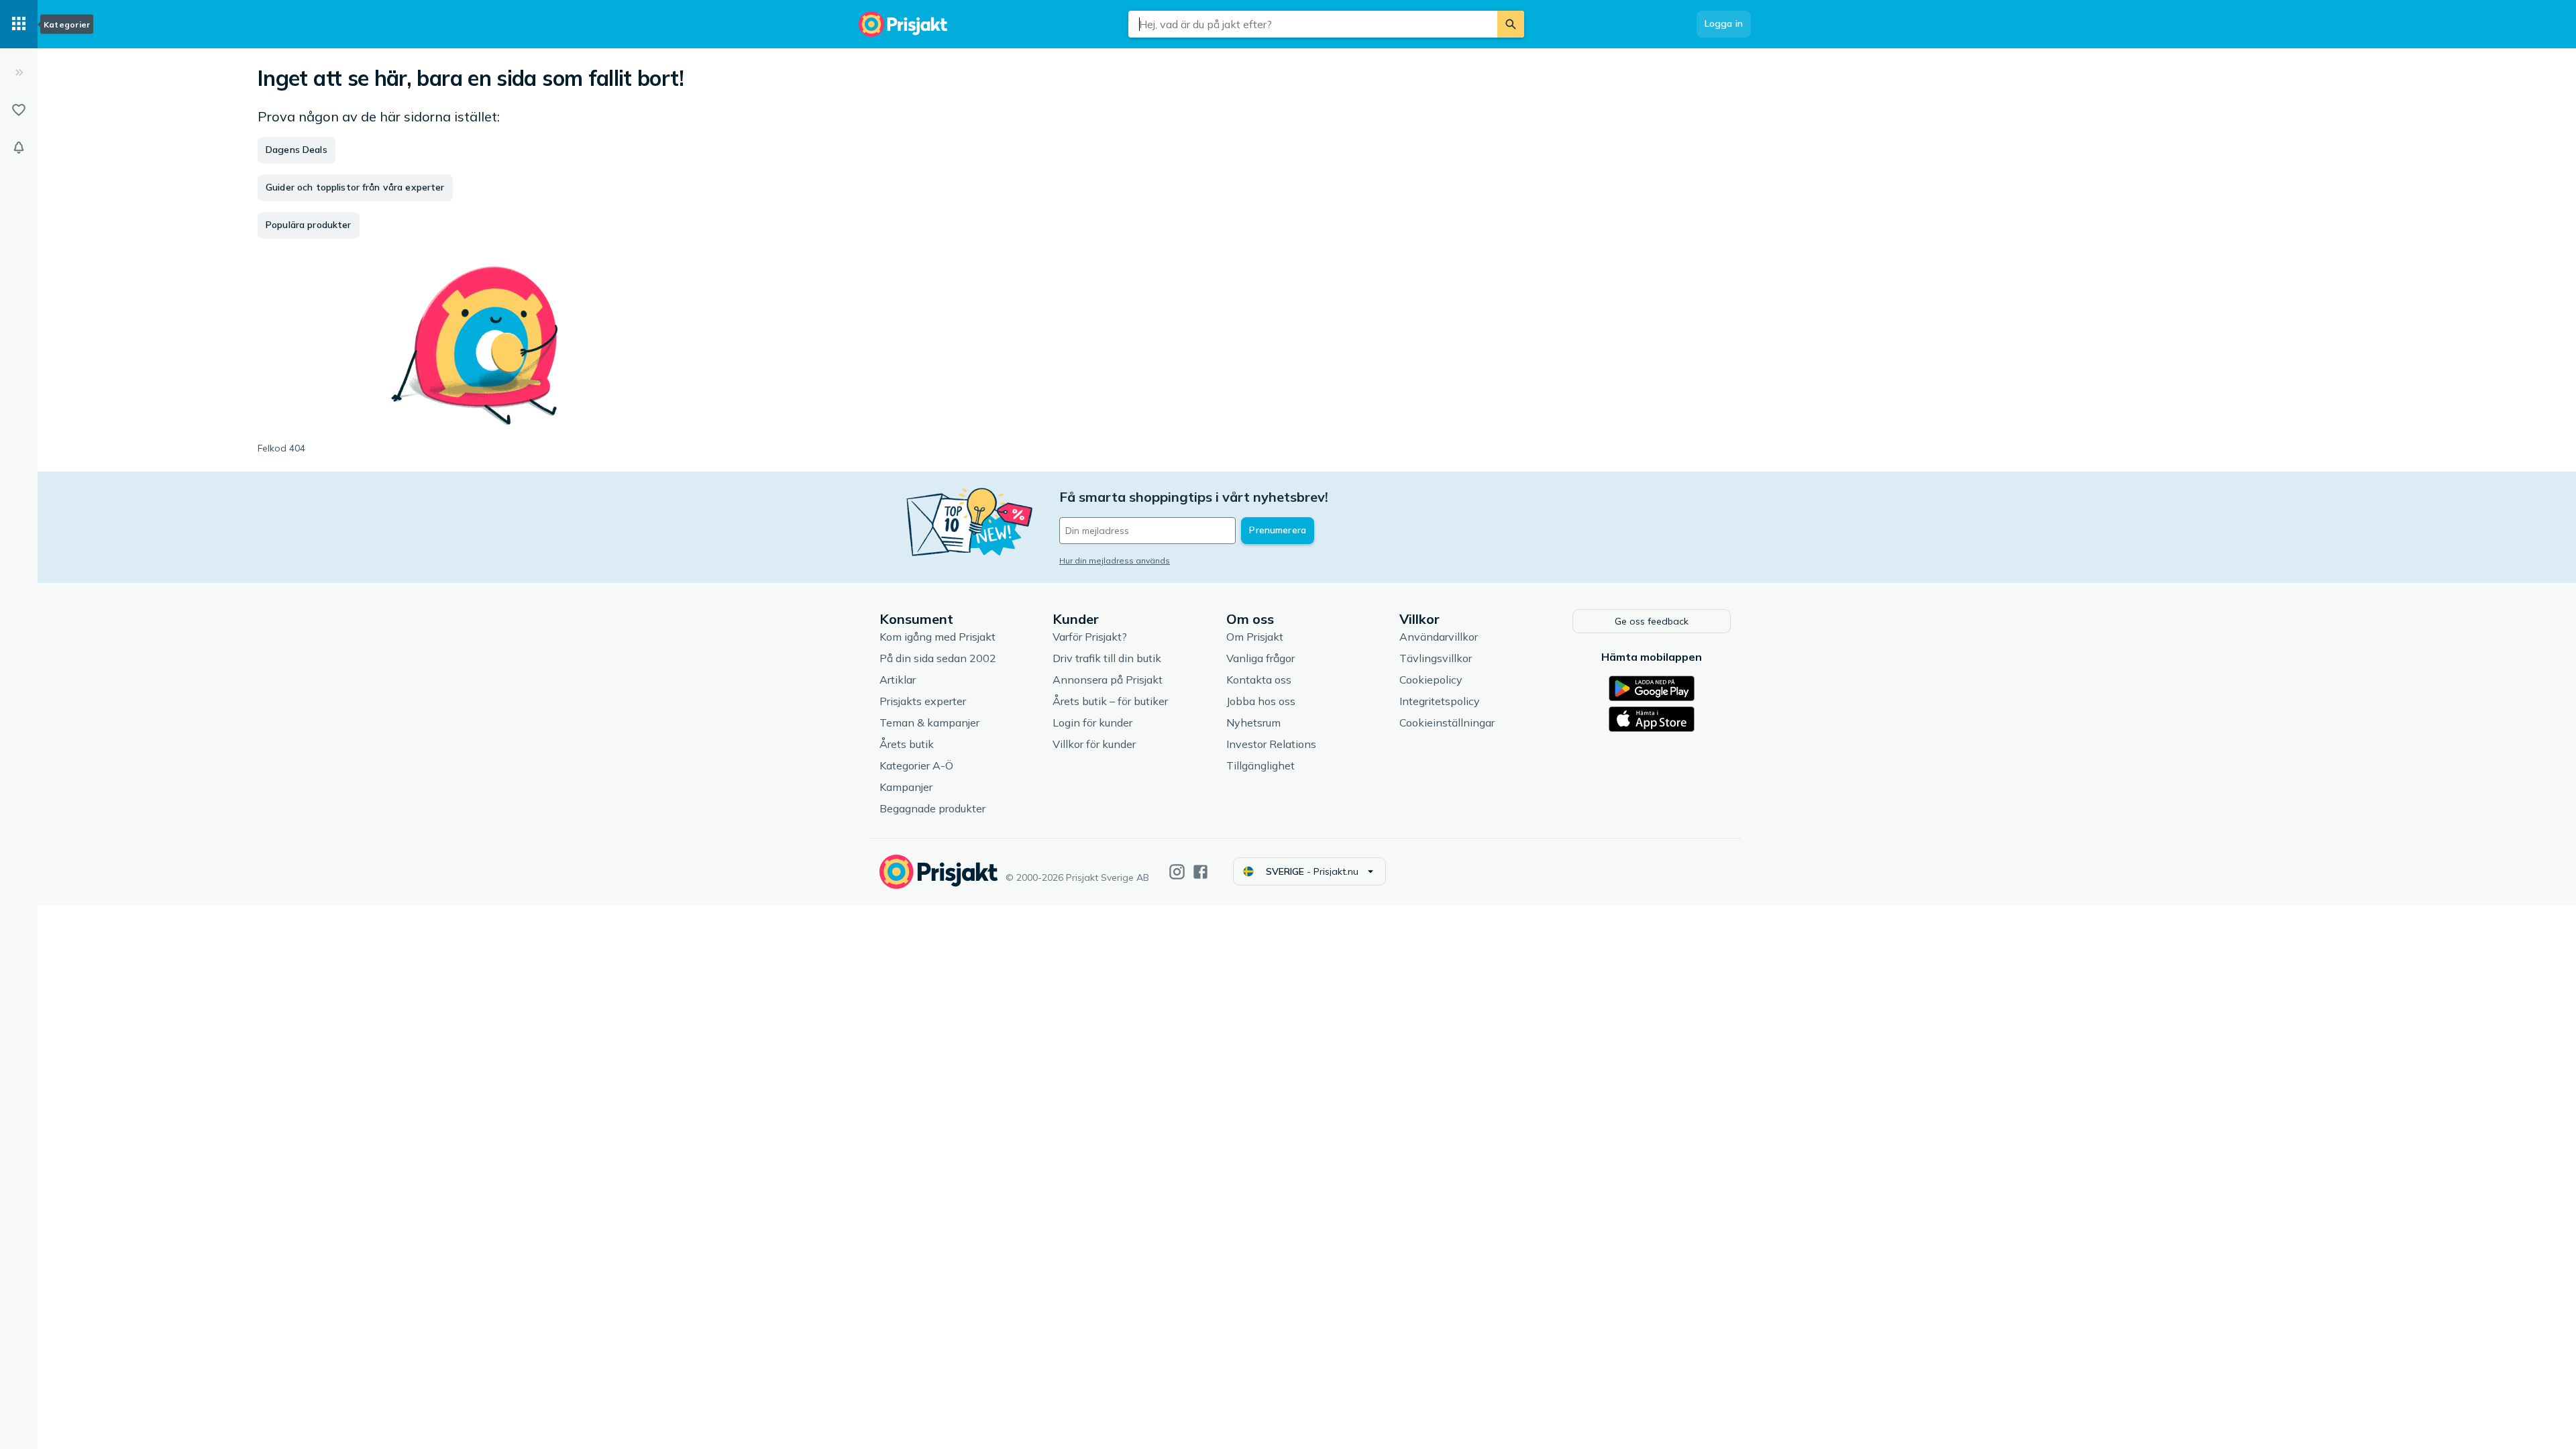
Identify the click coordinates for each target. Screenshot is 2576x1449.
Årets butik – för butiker (1110, 701)
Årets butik (907, 744)
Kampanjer (906, 787)
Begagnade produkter (932, 808)
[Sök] (1511, 24)
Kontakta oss (1259, 680)
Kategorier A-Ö (916, 765)
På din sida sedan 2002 (938, 658)
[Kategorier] (19, 24)
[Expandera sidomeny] (19, 72)
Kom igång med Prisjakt (937, 637)
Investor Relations (1271, 744)
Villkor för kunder (1094, 744)
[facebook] (1200, 872)
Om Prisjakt (1255, 637)
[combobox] (1313, 24)
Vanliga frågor (1260, 658)
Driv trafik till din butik (1107, 658)
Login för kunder (1092, 722)
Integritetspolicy (1440, 701)
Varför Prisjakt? (1090, 637)
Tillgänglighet (1260, 765)
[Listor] (19, 110)
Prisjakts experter (923, 701)
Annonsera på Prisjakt (1108, 680)
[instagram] (1177, 872)
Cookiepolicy (1431, 680)
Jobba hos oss (1261, 701)
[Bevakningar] (19, 148)
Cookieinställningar (1447, 722)
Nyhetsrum (1253, 722)
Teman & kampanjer (929, 722)
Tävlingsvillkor (1436, 658)
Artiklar (898, 680)
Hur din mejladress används (1115, 560)
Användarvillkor (1439, 637)
